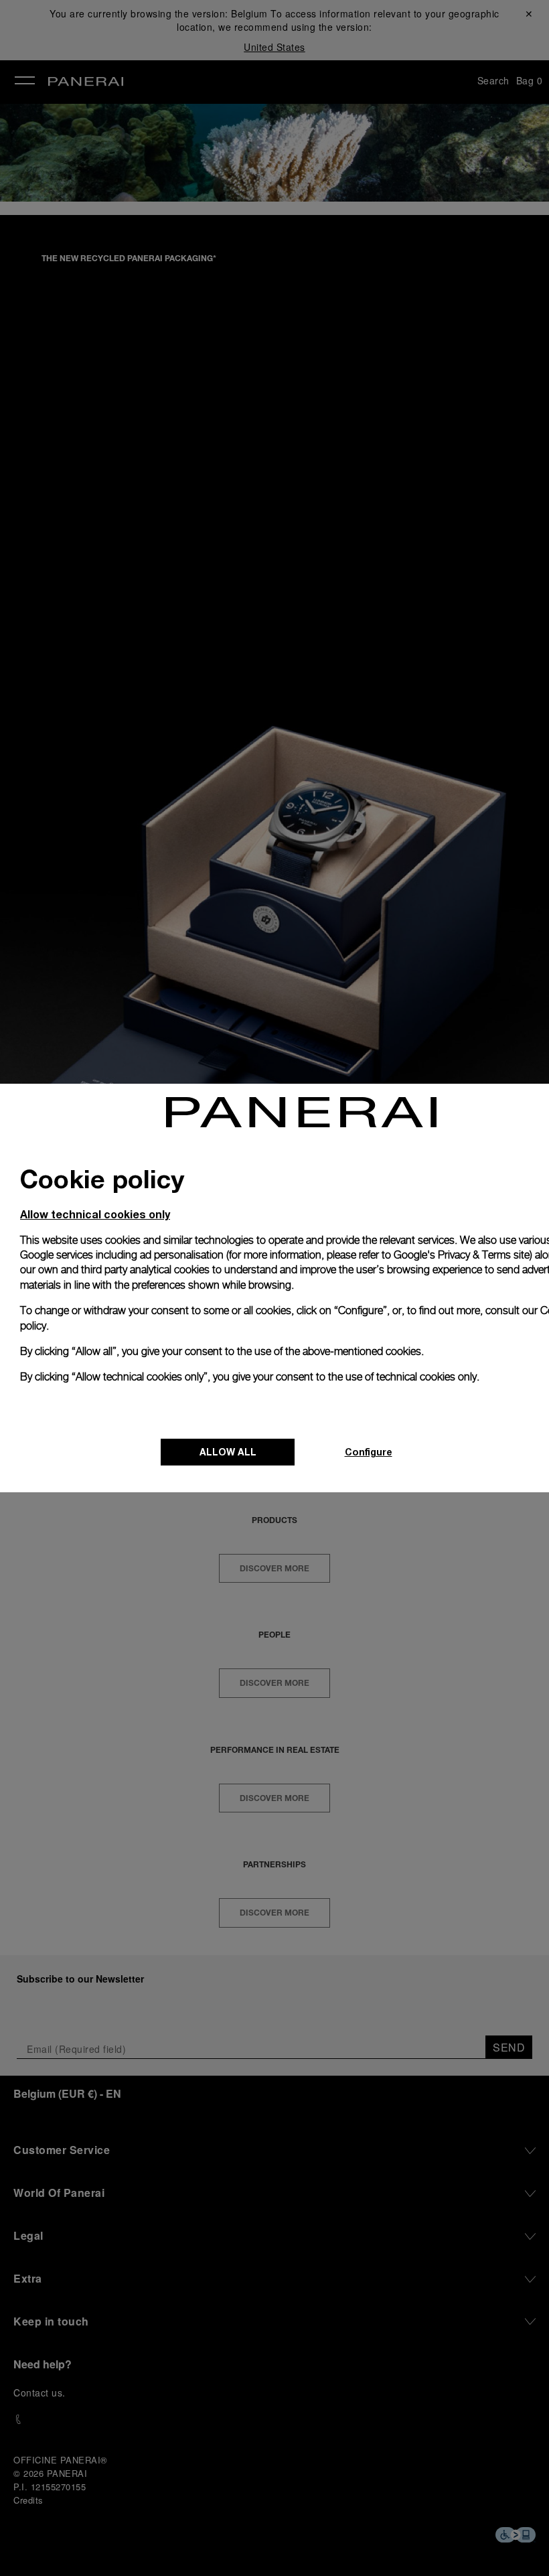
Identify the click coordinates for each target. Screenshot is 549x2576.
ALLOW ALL (228, 1452)
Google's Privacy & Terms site (462, 1255)
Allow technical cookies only (95, 1214)
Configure (369, 1452)
